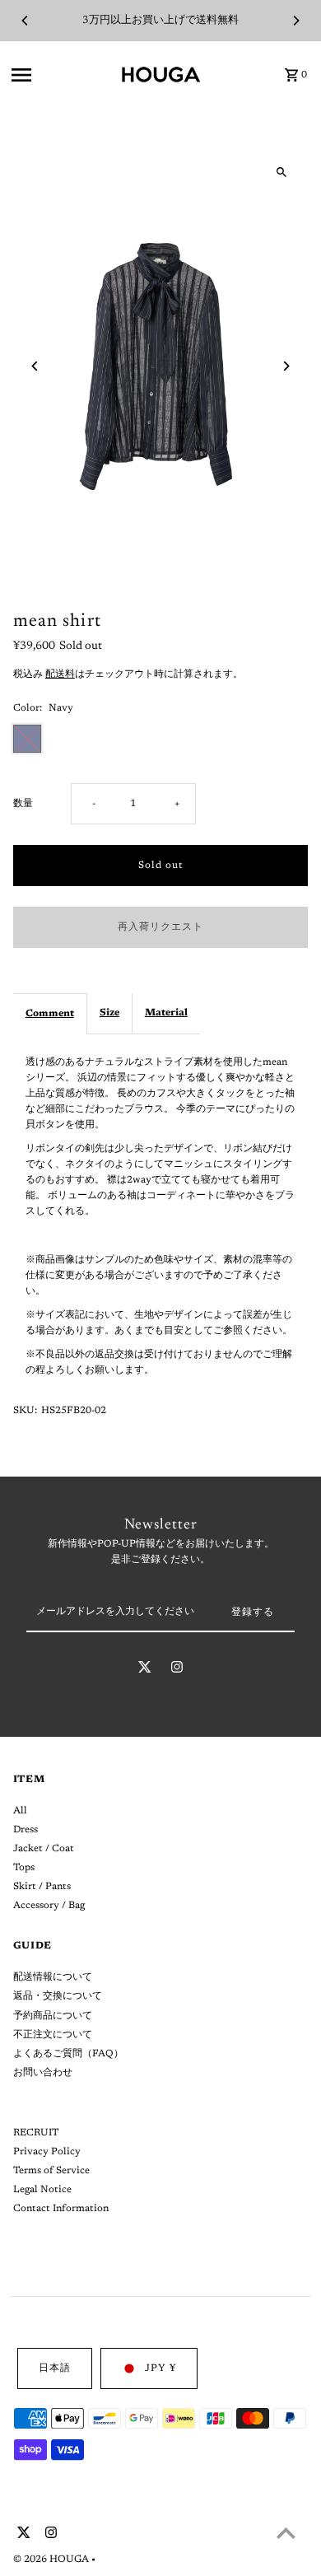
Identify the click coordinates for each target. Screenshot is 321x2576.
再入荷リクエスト (160, 927)
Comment (50, 1014)
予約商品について (53, 2016)
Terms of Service (51, 2171)
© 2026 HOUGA (52, 2560)
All (20, 1811)
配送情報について (53, 1977)
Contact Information (61, 2209)
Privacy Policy (47, 2152)
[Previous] (26, 21)
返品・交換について (58, 1996)
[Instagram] (177, 1670)
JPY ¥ (160, 2368)
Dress (26, 1830)
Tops (24, 1868)
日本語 (55, 2368)
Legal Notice (42, 2190)
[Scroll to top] (286, 2533)
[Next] (295, 21)
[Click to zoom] (281, 172)
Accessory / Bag (49, 1906)
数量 (23, 804)
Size (109, 1013)
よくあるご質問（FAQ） (68, 2054)
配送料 (60, 674)
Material (166, 1013)
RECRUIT (36, 2133)
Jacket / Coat (44, 1849)
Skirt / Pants (42, 1887)
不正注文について (53, 2035)
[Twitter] (145, 1670)
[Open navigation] (60, 75)
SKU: (25, 1411)
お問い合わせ (43, 2073)
